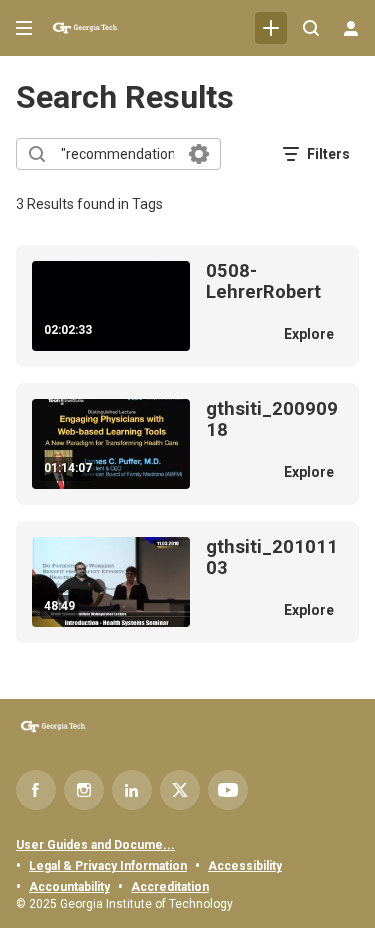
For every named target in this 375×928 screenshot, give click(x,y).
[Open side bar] (24, 28)
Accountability (69, 887)
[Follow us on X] (180, 790)
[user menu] (351, 28)
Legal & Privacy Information (108, 866)
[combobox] (117, 154)
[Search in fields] (199, 154)
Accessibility (245, 866)
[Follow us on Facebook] (36, 790)
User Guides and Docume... (95, 845)
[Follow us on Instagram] (84, 790)
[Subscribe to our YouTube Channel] (228, 790)
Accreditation (170, 887)
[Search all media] (311, 28)
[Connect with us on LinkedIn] (132, 790)
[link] (271, 28)
